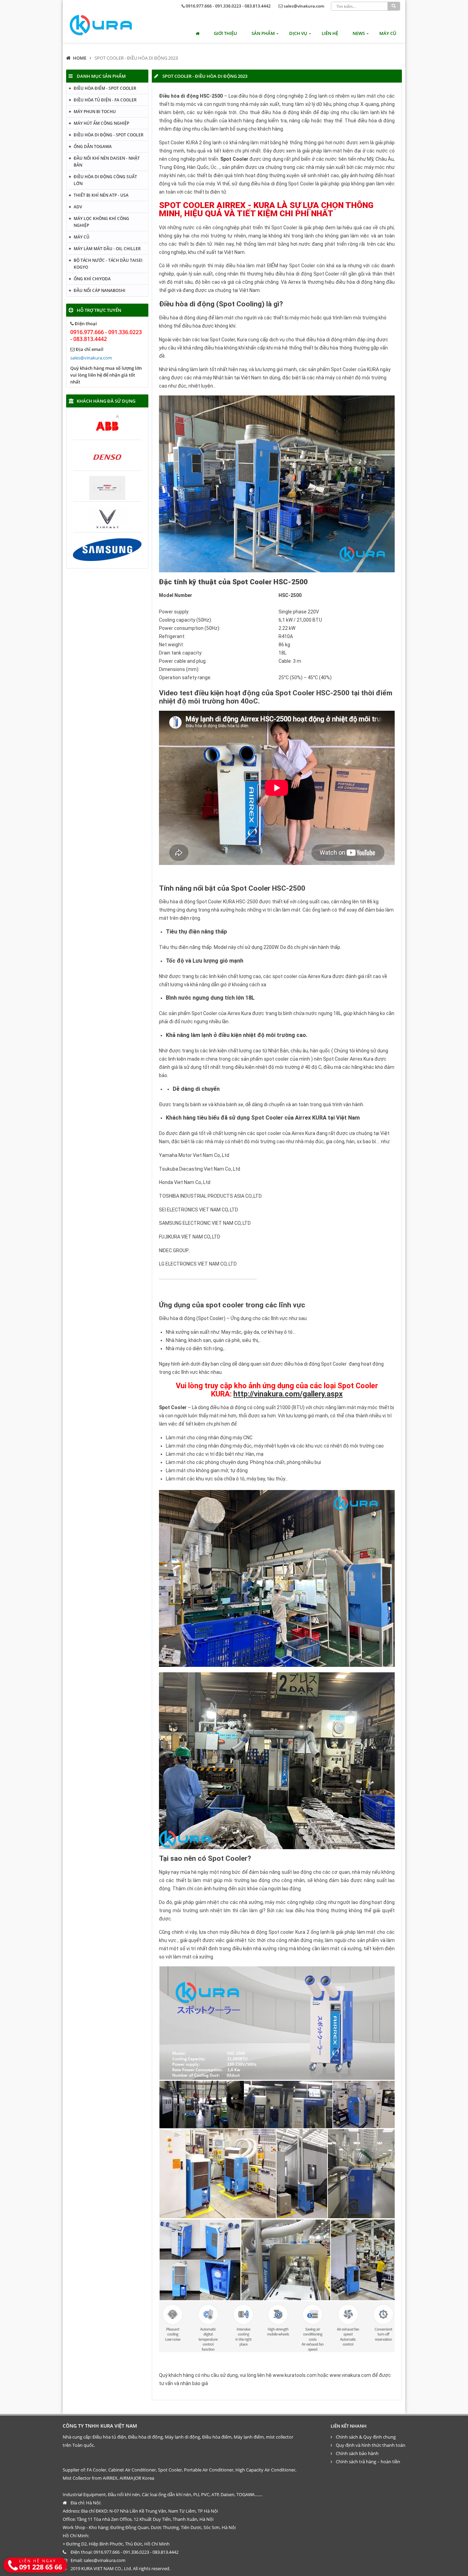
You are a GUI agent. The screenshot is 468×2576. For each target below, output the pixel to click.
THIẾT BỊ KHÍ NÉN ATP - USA (101, 195)
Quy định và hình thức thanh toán (371, 2445)
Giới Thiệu (225, 33)
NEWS (359, 33)
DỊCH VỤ (298, 33)
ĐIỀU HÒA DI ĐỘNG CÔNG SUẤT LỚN (105, 180)
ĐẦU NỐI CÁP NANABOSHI (100, 290)
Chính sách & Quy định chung (366, 2437)
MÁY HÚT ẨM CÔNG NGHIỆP (101, 123)
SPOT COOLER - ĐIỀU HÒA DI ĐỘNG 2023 (136, 58)
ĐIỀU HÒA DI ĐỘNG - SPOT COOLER (109, 135)
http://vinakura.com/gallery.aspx (288, 1394)
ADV (78, 207)
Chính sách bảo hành (357, 2453)
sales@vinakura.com (304, 6)
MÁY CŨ (388, 33)
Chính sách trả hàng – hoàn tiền (368, 2462)
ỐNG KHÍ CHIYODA (92, 279)
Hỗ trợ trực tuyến (99, 310)
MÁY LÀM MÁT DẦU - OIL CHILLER (107, 249)
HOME (80, 58)
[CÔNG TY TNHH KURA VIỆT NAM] (101, 25)
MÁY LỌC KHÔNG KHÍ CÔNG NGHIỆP (101, 222)
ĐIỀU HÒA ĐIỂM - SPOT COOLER (105, 88)
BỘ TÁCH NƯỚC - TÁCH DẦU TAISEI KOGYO (108, 264)
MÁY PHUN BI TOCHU (95, 112)
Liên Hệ (330, 33)
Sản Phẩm (263, 33)
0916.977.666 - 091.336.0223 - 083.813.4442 (228, 6)
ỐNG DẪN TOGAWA (93, 146)
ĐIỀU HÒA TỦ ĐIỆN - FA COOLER (105, 100)
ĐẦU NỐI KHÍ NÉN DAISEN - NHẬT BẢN (107, 162)
